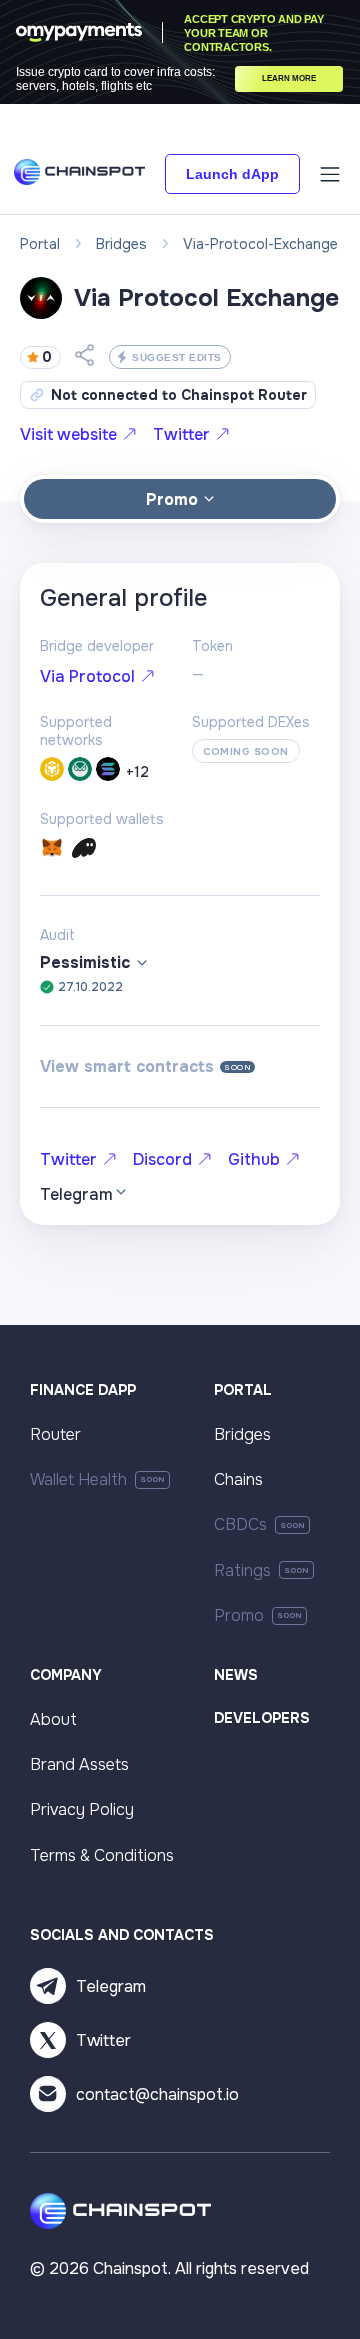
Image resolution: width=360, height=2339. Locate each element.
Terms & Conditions (102, 1855)
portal (40, 244)
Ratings (242, 1570)
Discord (162, 1159)
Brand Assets (79, 1764)
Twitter (181, 434)
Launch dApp (232, 174)
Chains (238, 1479)
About (53, 1719)
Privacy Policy (82, 1809)
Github (254, 1159)
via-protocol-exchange (260, 244)
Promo (239, 1615)
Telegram (111, 1986)
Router (55, 1434)
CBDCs (240, 1524)
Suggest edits (177, 357)
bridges (121, 244)
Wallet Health (78, 1479)
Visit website (68, 434)
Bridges (242, 1434)
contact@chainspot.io (157, 2094)
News (236, 1675)
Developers (262, 1718)
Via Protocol (87, 676)
